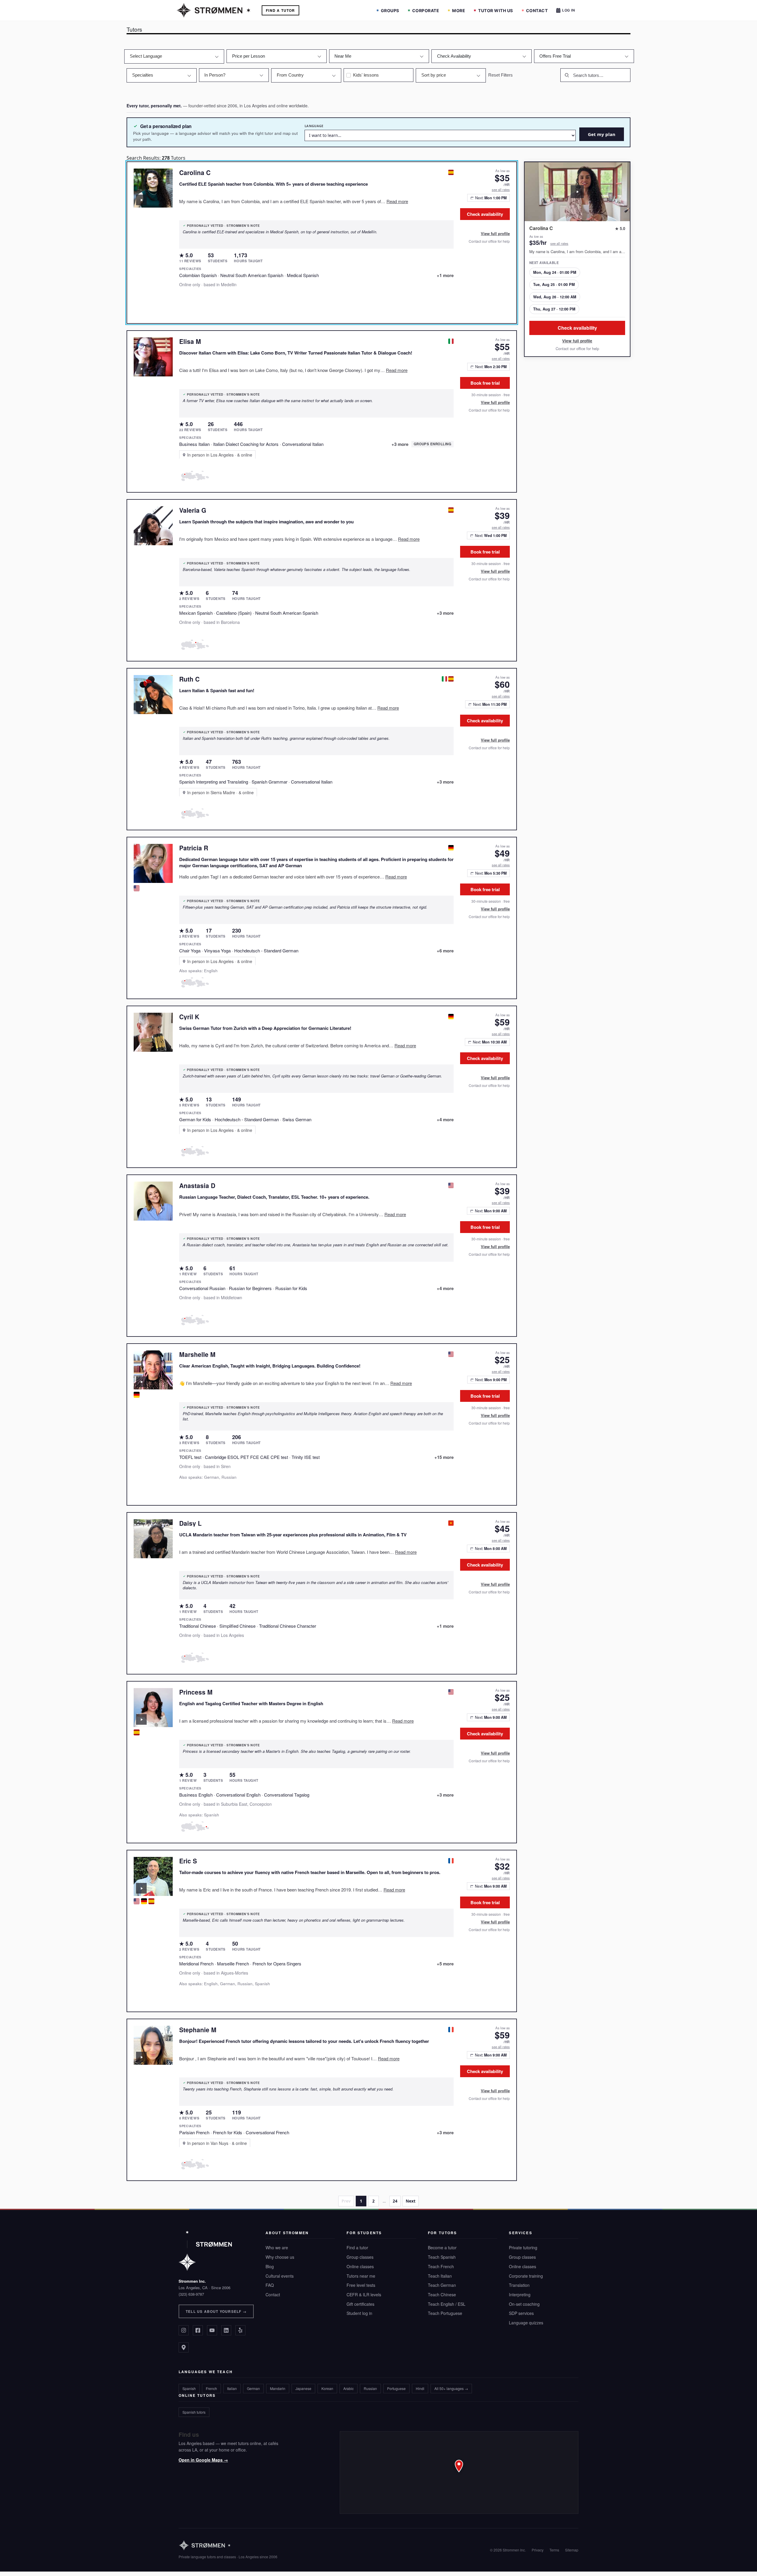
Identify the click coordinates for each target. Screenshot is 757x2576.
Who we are (277, 2247)
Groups (390, 10)
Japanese (303, 2388)
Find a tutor (357, 2247)
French (211, 2388)
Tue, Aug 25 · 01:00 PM (554, 284)
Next (411, 2201)
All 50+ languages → (451, 2388)
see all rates (501, 190)
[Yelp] (240, 2330)
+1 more (445, 275)
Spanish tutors (194, 2412)
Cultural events (280, 2276)
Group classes (360, 2257)
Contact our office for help (489, 241)
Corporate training (526, 2276)
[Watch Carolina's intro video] (141, 200)
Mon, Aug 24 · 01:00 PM (555, 272)
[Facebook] (198, 2330)
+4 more (445, 1119)
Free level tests (361, 2285)
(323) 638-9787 (191, 2294)
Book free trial (485, 383)
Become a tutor (442, 2247)
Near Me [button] (343, 56)
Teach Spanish (442, 2257)
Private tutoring (523, 2247)
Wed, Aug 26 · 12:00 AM (555, 297)
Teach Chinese (442, 2295)
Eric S (188, 1861)
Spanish (189, 2388)
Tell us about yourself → (216, 2311)
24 (395, 2201)
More (459, 10)
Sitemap (572, 2550)
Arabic (348, 2388)
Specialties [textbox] (143, 75)
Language (314, 126)
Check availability (485, 214)
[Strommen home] (228, 2545)
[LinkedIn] (226, 2330)
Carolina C (195, 172)
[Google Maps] (184, 2347)
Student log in (359, 2313)
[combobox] (174, 56)
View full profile (495, 234)
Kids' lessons (366, 75)
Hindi (420, 2388)
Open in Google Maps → (203, 2460)
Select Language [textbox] (146, 56)
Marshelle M (197, 1354)
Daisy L (190, 1523)
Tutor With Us (496, 10)
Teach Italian (440, 2276)
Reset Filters (500, 75)
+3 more (400, 444)
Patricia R (194, 848)
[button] (459, 2473)
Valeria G (193, 510)
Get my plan (602, 134)
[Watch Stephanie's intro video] (141, 2057)
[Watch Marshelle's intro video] (141, 1382)
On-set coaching (524, 2304)
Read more (397, 201)
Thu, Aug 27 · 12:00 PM (554, 309)
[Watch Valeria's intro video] (141, 538)
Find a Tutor (280, 10)
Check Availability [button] (454, 56)
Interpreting (520, 2295)
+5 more (445, 1964)
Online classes (360, 2266)
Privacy (538, 2550)
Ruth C (189, 679)
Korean (327, 2388)
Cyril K (189, 1017)
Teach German (442, 2285)
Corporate (426, 10)
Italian (232, 2388)
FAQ (270, 2285)
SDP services (521, 2313)
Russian (370, 2388)
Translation (519, 2285)
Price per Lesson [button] (249, 56)
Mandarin (278, 2388)
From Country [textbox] (290, 75)
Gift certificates (360, 2304)
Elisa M (190, 341)
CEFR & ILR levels (364, 2295)
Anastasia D (197, 1185)
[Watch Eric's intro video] (141, 1888)
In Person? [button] (215, 75)
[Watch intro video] (577, 192)
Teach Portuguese (445, 2313)
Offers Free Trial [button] (555, 56)
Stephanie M (198, 2030)
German (253, 2388)
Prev (346, 2201)
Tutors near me (361, 2276)
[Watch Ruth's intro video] (141, 706)
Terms (554, 2550)
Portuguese (396, 2388)
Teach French (441, 2266)
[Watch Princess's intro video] (141, 1719)
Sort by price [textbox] (434, 75)
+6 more (445, 951)
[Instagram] (184, 2330)
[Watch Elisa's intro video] (141, 369)
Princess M (196, 1692)
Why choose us (280, 2257)
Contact (537, 10)
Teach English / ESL (447, 2304)
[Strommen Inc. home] (205, 2251)
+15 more (444, 1457)
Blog (270, 2266)
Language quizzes (526, 2323)
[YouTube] (212, 2330)
